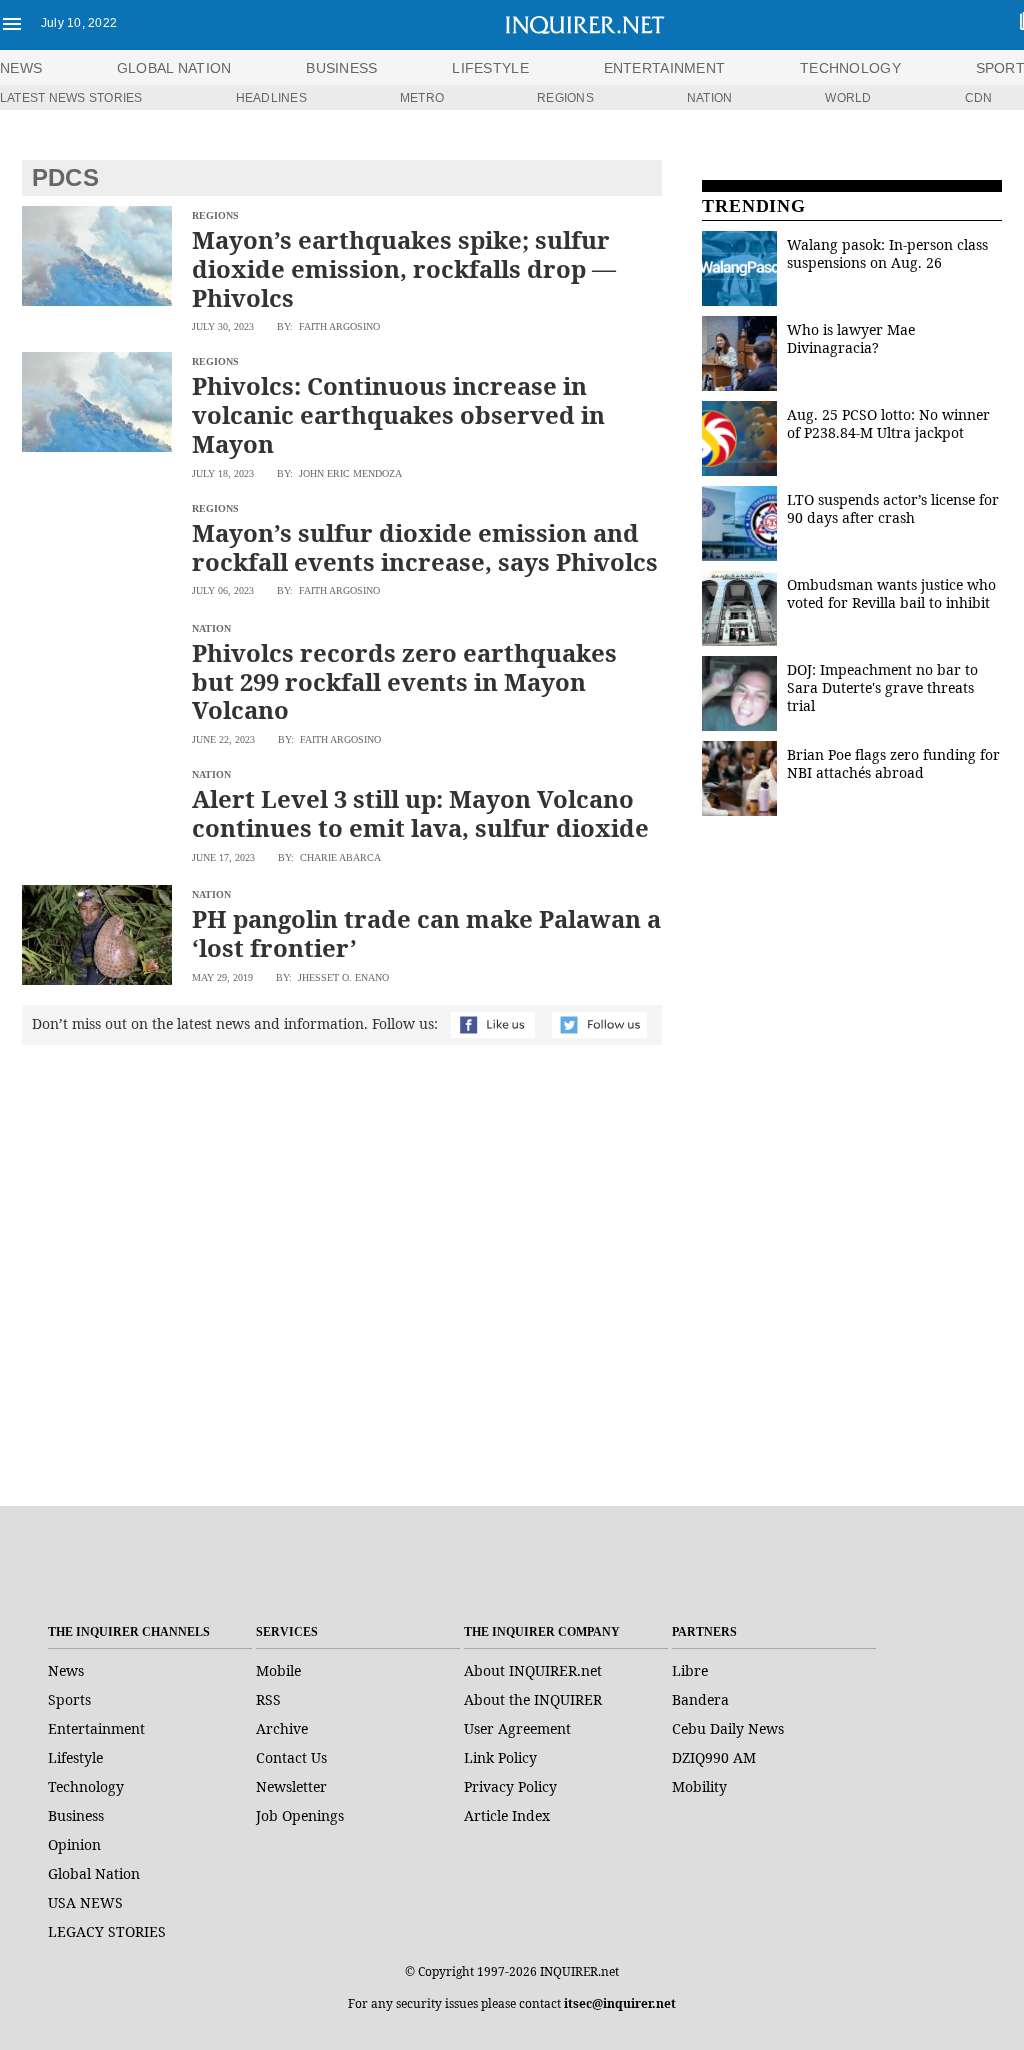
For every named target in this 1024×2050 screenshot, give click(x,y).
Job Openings (300, 1815)
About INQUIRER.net (533, 1670)
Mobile (278, 1670)
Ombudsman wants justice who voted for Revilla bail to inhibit (891, 593)
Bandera (700, 1699)
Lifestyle (75, 1757)
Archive (282, 1728)
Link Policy (500, 1757)
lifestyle (490, 68)
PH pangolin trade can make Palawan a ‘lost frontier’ (426, 933)
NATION (709, 98)
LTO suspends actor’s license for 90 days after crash (893, 508)
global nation (174, 68)
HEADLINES (271, 98)
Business (76, 1815)
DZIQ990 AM (714, 1757)
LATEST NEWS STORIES (71, 98)
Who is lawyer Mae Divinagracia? (851, 338)
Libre (690, 1670)
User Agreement (517, 1728)
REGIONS (565, 98)
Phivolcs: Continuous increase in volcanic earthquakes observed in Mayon (398, 414)
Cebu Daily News (728, 1728)
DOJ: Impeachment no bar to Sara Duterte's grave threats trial (882, 687)
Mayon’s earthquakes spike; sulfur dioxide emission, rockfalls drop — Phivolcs (404, 268)
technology (850, 68)
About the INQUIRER (533, 1699)
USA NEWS (85, 1902)
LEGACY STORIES (107, 1931)
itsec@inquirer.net (620, 2003)
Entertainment (96, 1728)
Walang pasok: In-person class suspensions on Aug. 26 (887, 253)
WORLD (848, 98)
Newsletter (291, 1786)
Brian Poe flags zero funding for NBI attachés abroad (893, 763)
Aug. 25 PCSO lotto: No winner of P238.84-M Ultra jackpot (888, 423)
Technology (86, 1786)
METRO (422, 98)
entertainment (665, 68)
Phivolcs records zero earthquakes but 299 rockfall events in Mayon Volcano (404, 681)
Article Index (507, 1815)
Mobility (699, 1786)
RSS (268, 1699)
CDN (979, 98)
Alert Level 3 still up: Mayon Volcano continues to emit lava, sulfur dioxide (420, 813)
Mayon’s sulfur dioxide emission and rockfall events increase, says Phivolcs (425, 547)
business (341, 68)
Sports (69, 1699)
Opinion (74, 1844)
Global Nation (94, 1873)
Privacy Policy (510, 1786)
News (21, 68)
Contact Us (291, 1757)
